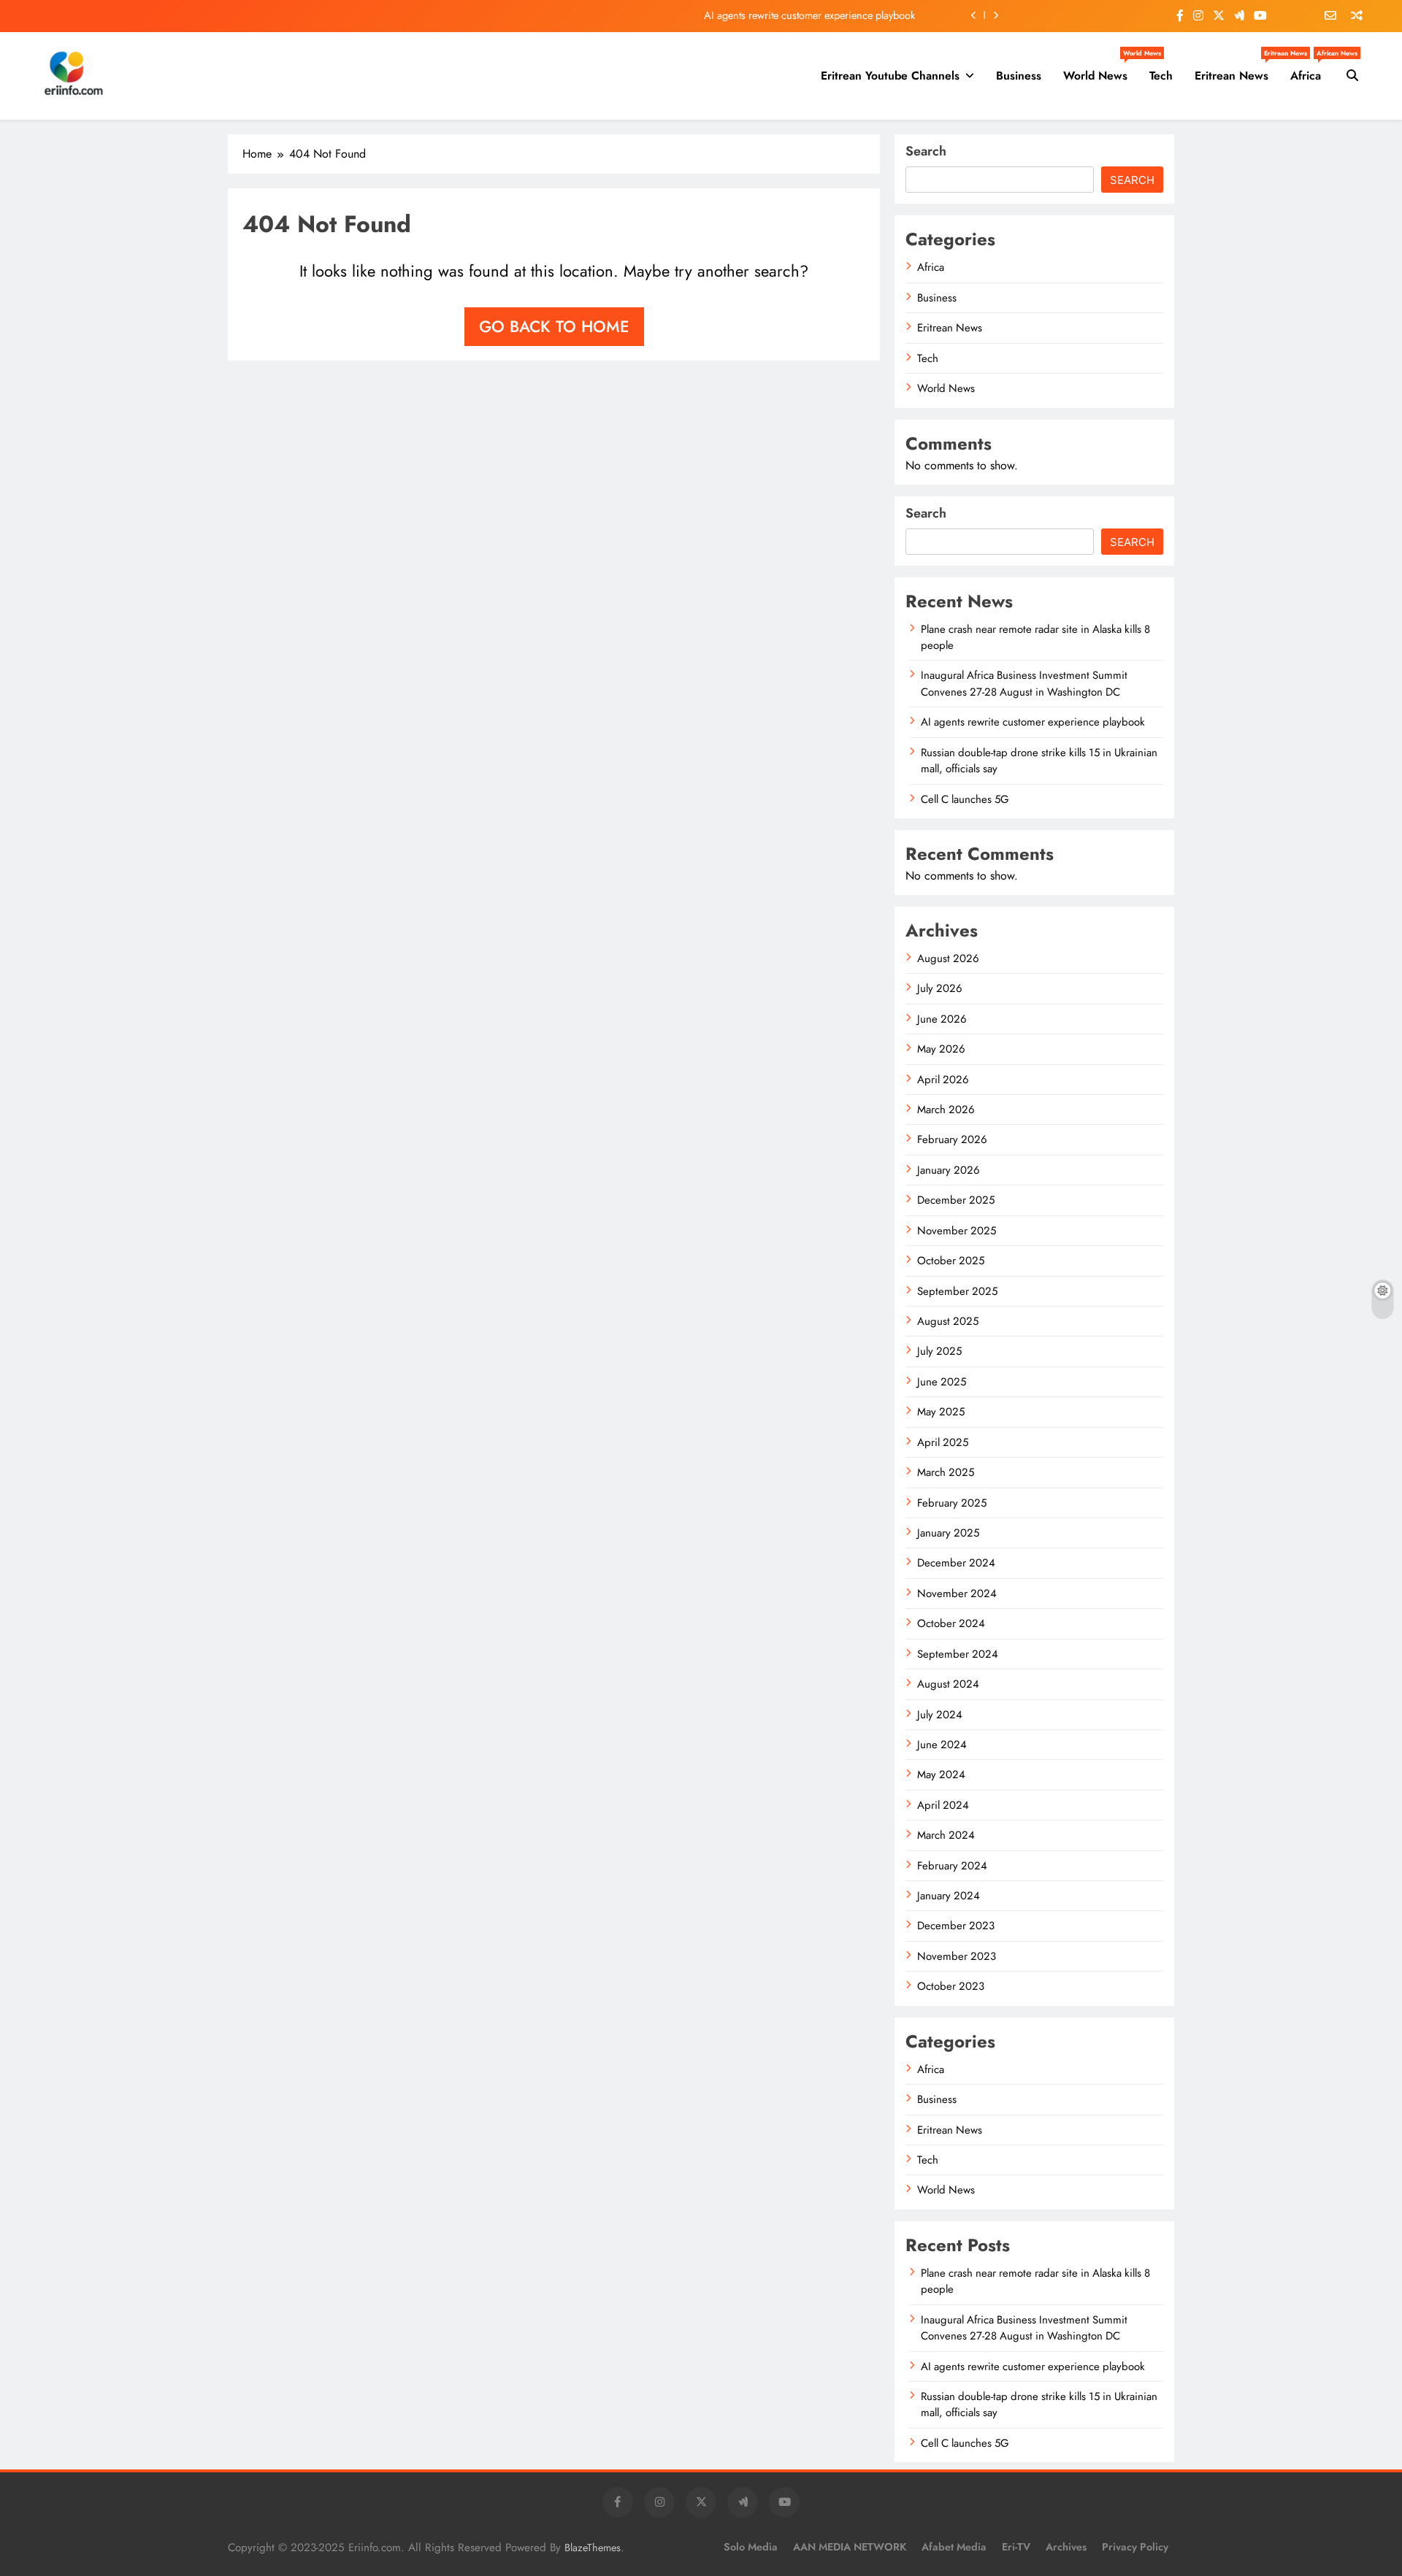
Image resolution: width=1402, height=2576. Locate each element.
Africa (1311, 70)
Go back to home (554, 326)
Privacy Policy (1135, 2547)
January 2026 (949, 1170)
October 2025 (951, 1261)
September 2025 (957, 1291)
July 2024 (940, 1715)
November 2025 (957, 1231)
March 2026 (946, 1110)
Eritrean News (1237, 70)
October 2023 (951, 1986)
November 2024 (957, 1593)
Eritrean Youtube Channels (890, 76)
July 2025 (939, 1351)
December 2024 (956, 1563)
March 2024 (946, 1835)
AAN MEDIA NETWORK (850, 2547)
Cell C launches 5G (965, 799)
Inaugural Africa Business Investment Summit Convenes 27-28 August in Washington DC (1024, 683)
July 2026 (940, 988)
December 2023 (956, 1926)
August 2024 (948, 1684)
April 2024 (943, 1805)
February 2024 (952, 1866)
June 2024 (942, 1745)
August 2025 (948, 1321)
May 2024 (941, 1775)
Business (1019, 76)
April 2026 (943, 1080)
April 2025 (943, 1442)
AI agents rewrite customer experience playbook (809, 15)
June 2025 (942, 1382)
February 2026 (952, 1139)
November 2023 (957, 1956)
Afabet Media (954, 2547)
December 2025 (956, 1200)
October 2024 (951, 1623)
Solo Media (751, 2547)
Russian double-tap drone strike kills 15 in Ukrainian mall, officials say (1039, 761)
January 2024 (949, 1896)
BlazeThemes (593, 2548)
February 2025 (952, 1503)
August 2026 (948, 958)
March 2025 (946, 1472)
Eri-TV (1016, 2547)
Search (926, 151)
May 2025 (941, 1412)
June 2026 (942, 1019)
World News (1101, 70)
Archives (1066, 2547)
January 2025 (948, 1533)
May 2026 (941, 1049)
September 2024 (958, 1654)
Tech (1161, 76)
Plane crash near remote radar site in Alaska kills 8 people (1035, 637)
